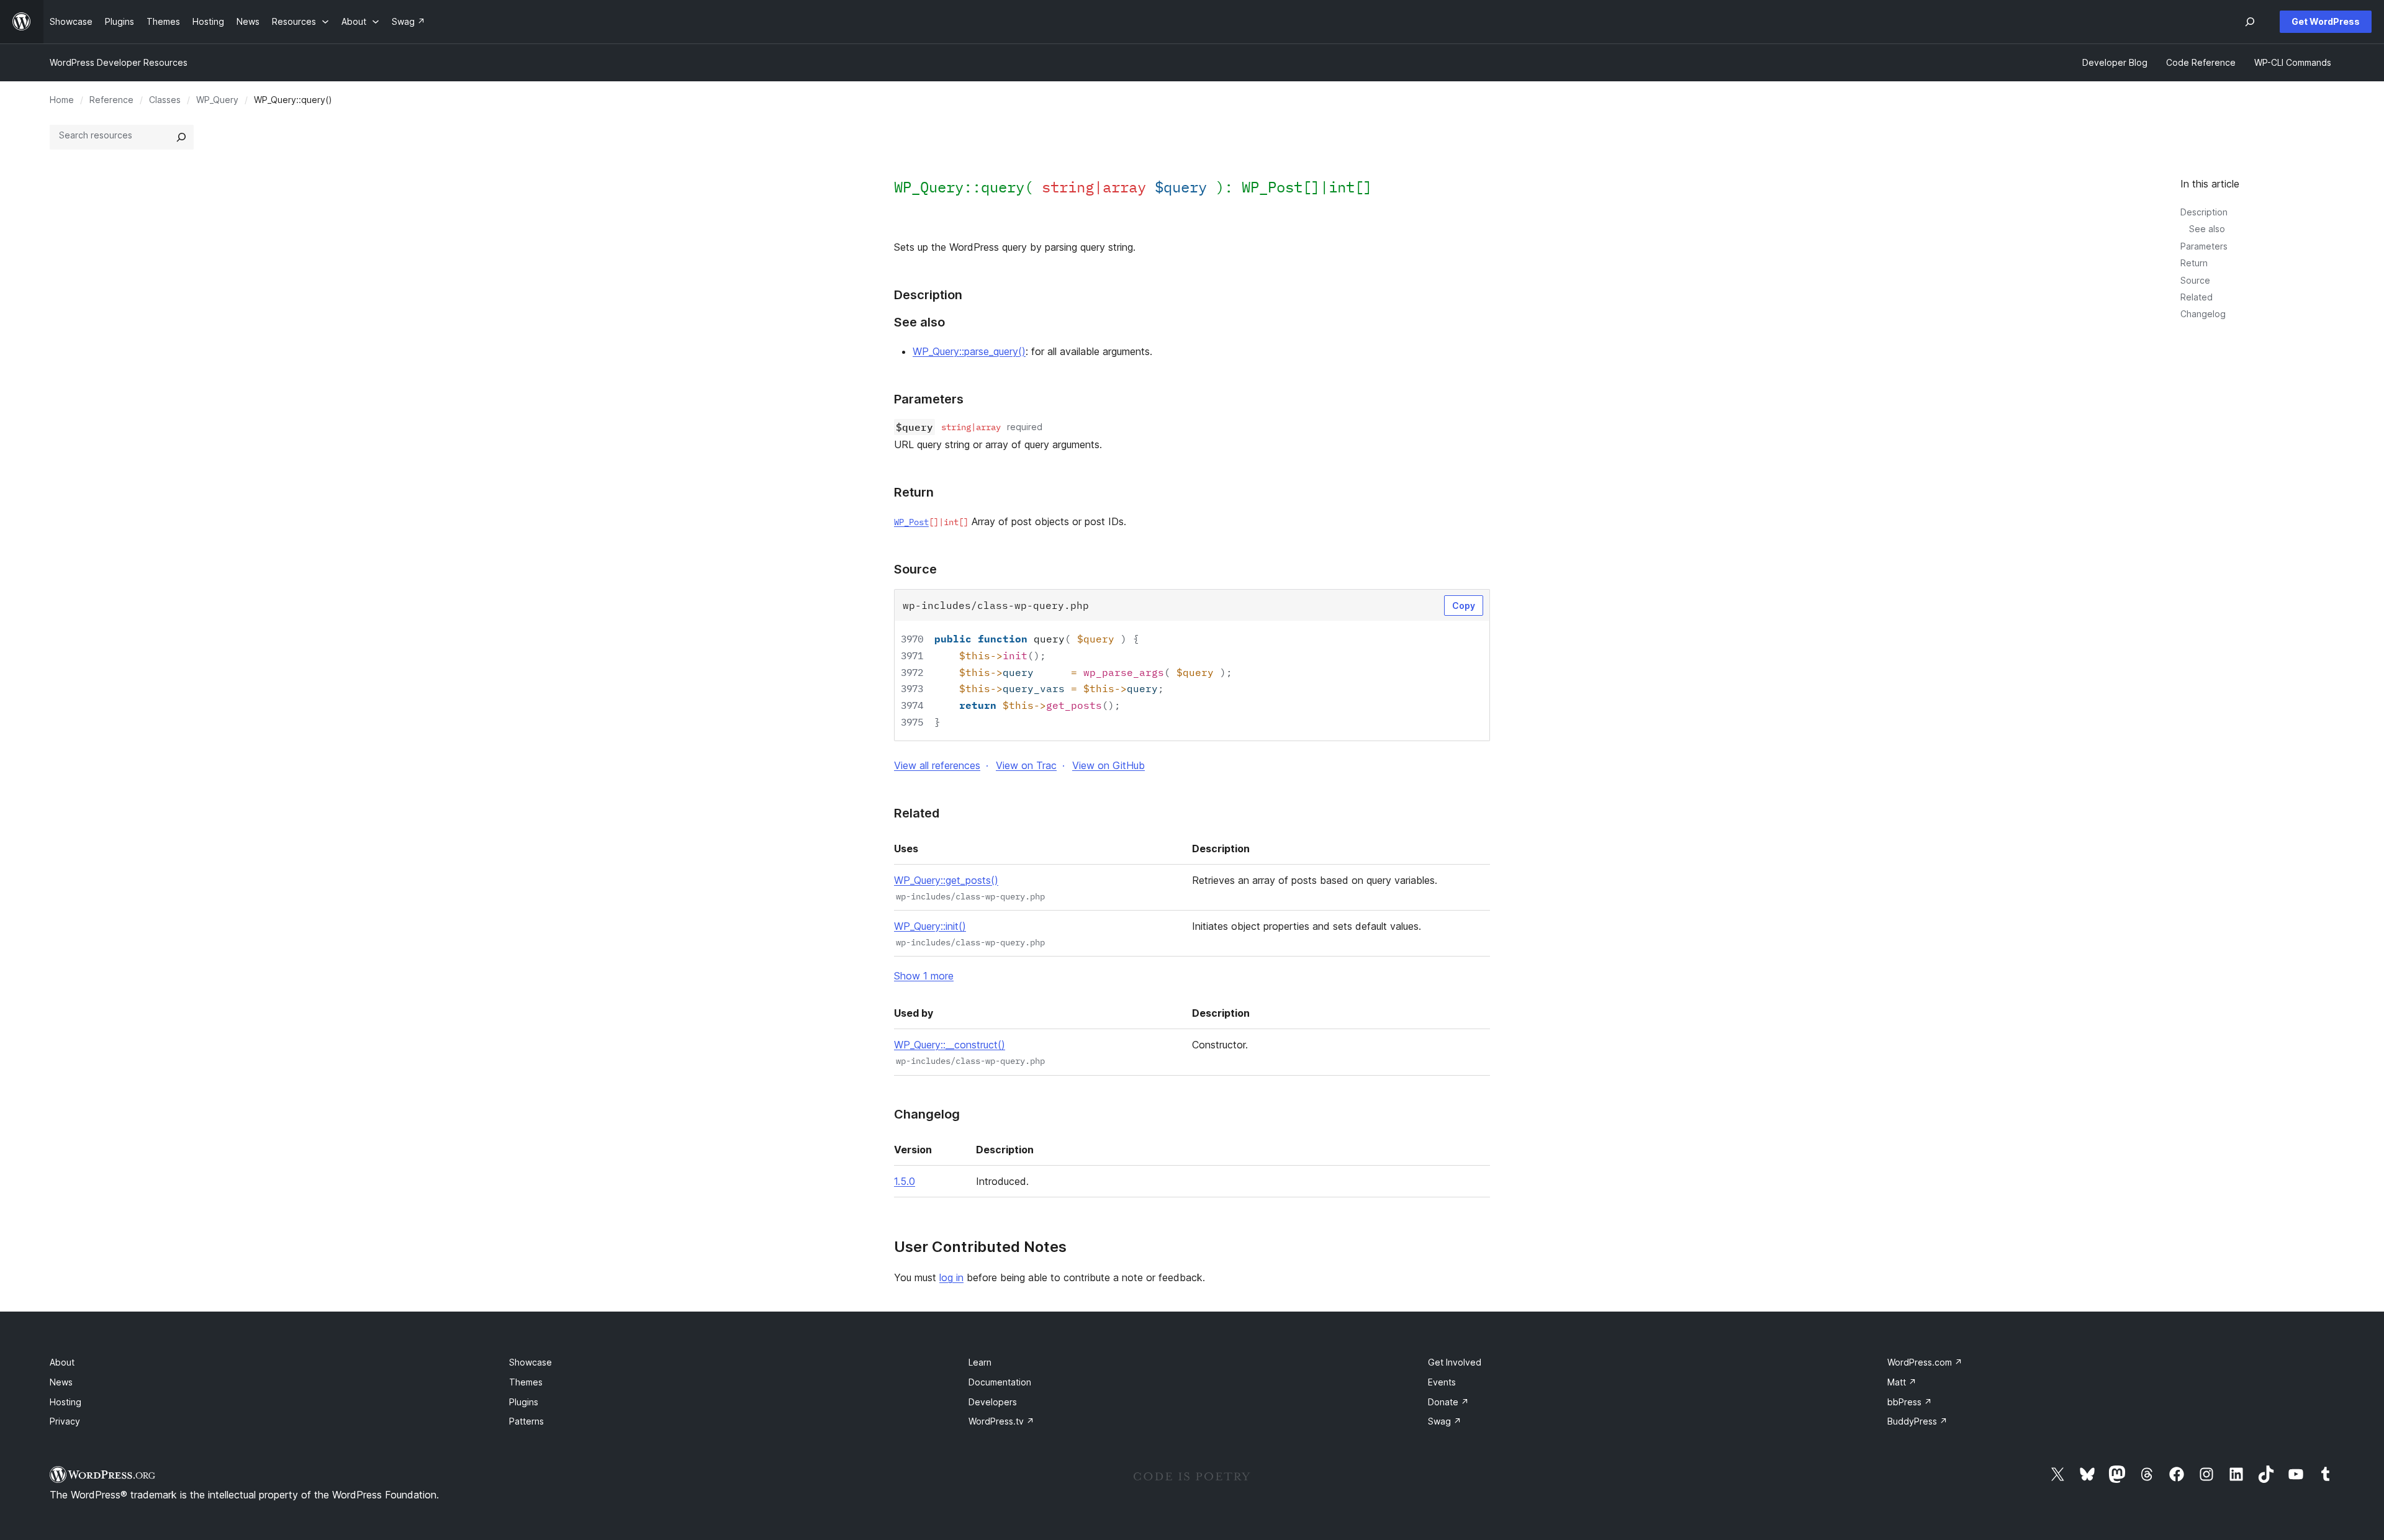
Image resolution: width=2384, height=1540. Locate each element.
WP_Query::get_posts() (946, 880)
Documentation (1000, 1382)
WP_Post (1272, 187)
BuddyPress (1917, 1421)
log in (951, 1277)
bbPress (1910, 1402)
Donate (1448, 1402)
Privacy (65, 1421)
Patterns (526, 1421)
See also (2207, 229)
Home (62, 100)
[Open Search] (2250, 22)
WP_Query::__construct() (950, 1045)
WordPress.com (1925, 1362)
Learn (980, 1362)
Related (2197, 297)
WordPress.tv (1001, 1421)
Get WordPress (2326, 21)
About (62, 1362)
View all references (937, 765)
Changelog (2203, 314)
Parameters (2204, 246)
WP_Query (217, 100)
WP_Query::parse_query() (969, 351)
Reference (111, 100)
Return (2194, 263)
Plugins (524, 1402)
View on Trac (1026, 765)
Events (1442, 1382)
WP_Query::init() (930, 926)
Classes (165, 100)
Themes (526, 1382)
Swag (1445, 1421)
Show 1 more (924, 976)
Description (2204, 212)
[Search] (181, 137)
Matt (1902, 1382)
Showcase (531, 1362)
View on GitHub (1108, 765)
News (61, 1382)
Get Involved (1455, 1362)
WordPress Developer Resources (119, 62)
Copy (1464, 606)
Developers (993, 1402)
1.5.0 (905, 1181)
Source (2195, 280)
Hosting (65, 1402)
